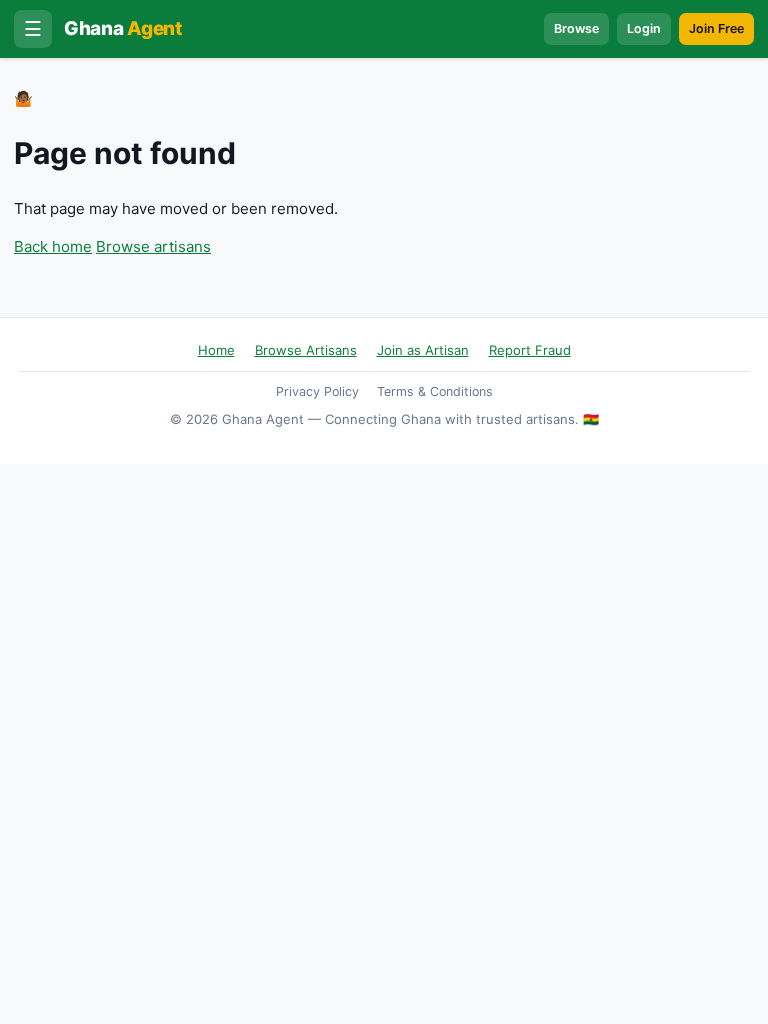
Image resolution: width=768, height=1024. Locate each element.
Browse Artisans (306, 350)
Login (644, 28)
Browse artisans (153, 246)
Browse (576, 28)
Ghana (123, 28)
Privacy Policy (317, 391)
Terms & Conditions (435, 391)
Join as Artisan (423, 350)
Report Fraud (530, 350)
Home (216, 350)
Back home (53, 246)
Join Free (716, 28)
